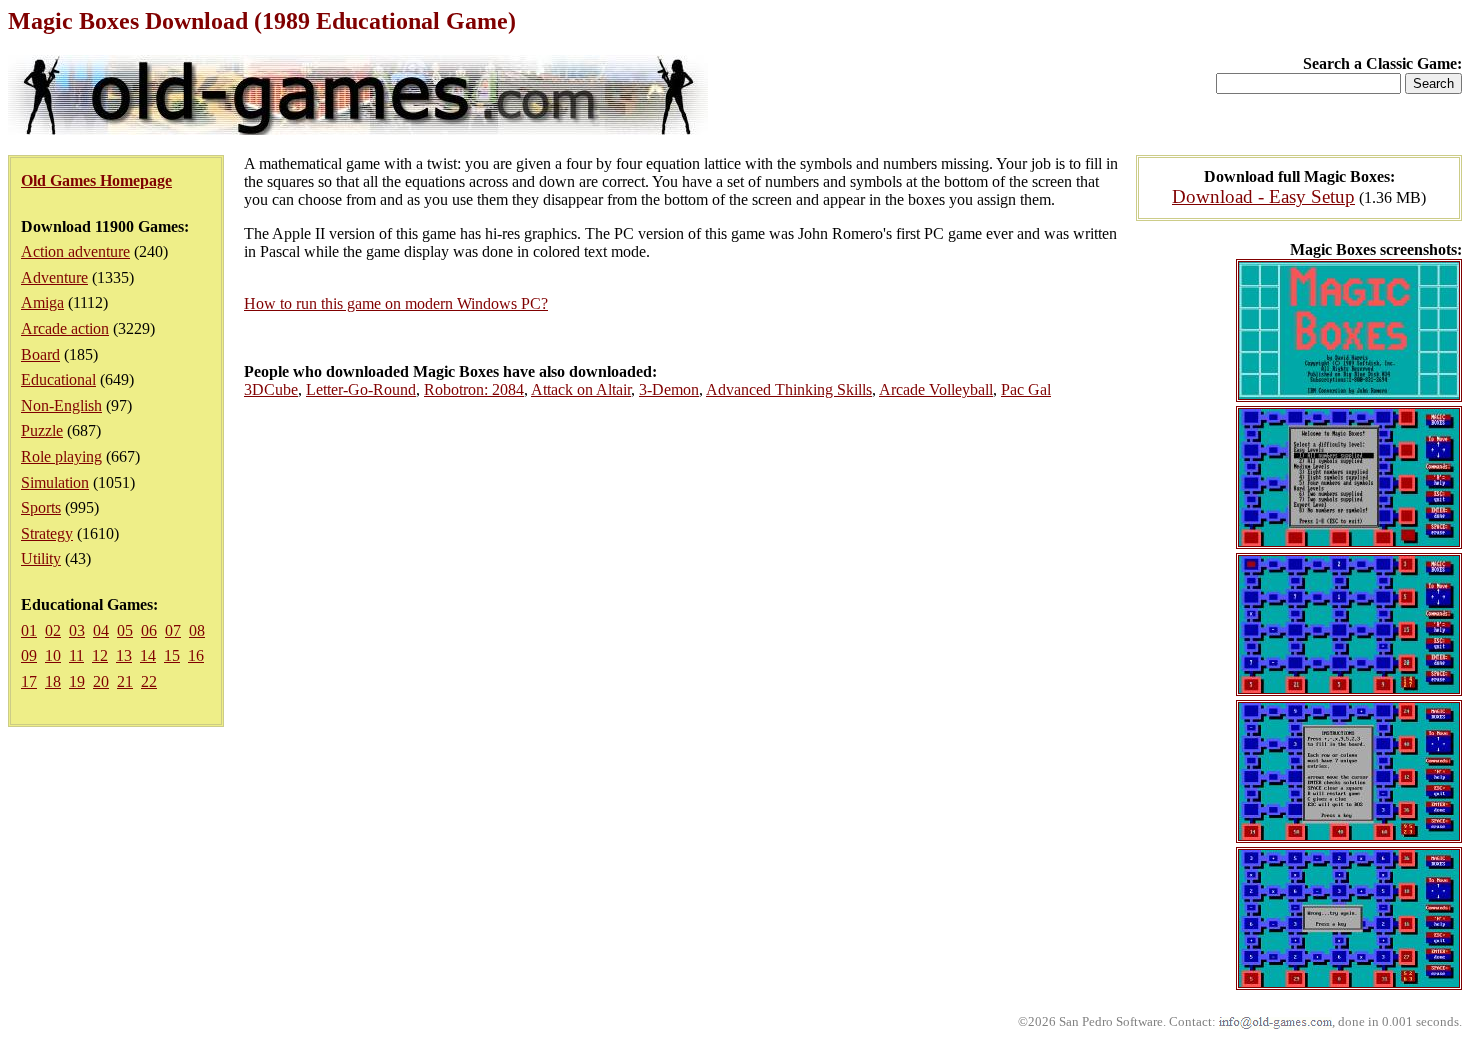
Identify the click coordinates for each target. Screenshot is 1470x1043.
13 (124, 655)
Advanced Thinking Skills (789, 389)
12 (100, 655)
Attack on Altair (581, 389)
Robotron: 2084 (474, 389)
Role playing (61, 456)
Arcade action (65, 328)
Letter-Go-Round (361, 389)
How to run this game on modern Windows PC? (396, 303)
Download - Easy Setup (1263, 196)
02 (53, 630)
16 (196, 655)
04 (101, 630)
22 (149, 681)
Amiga (42, 302)
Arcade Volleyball (936, 389)
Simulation (55, 482)
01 (29, 630)
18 (53, 681)
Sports (41, 507)
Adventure (54, 277)
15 (172, 655)
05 (125, 630)
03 (77, 630)
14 (148, 655)
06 (149, 630)
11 (76, 655)
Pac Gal (1026, 389)
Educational (58, 379)
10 (53, 655)
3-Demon (669, 389)
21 (125, 681)
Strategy (47, 533)
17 (29, 681)
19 (77, 681)
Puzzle (42, 430)
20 (101, 681)
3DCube (271, 389)
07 (173, 630)
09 (29, 655)
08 (197, 630)
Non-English (61, 405)
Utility (41, 558)
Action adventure (75, 251)
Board (40, 354)
